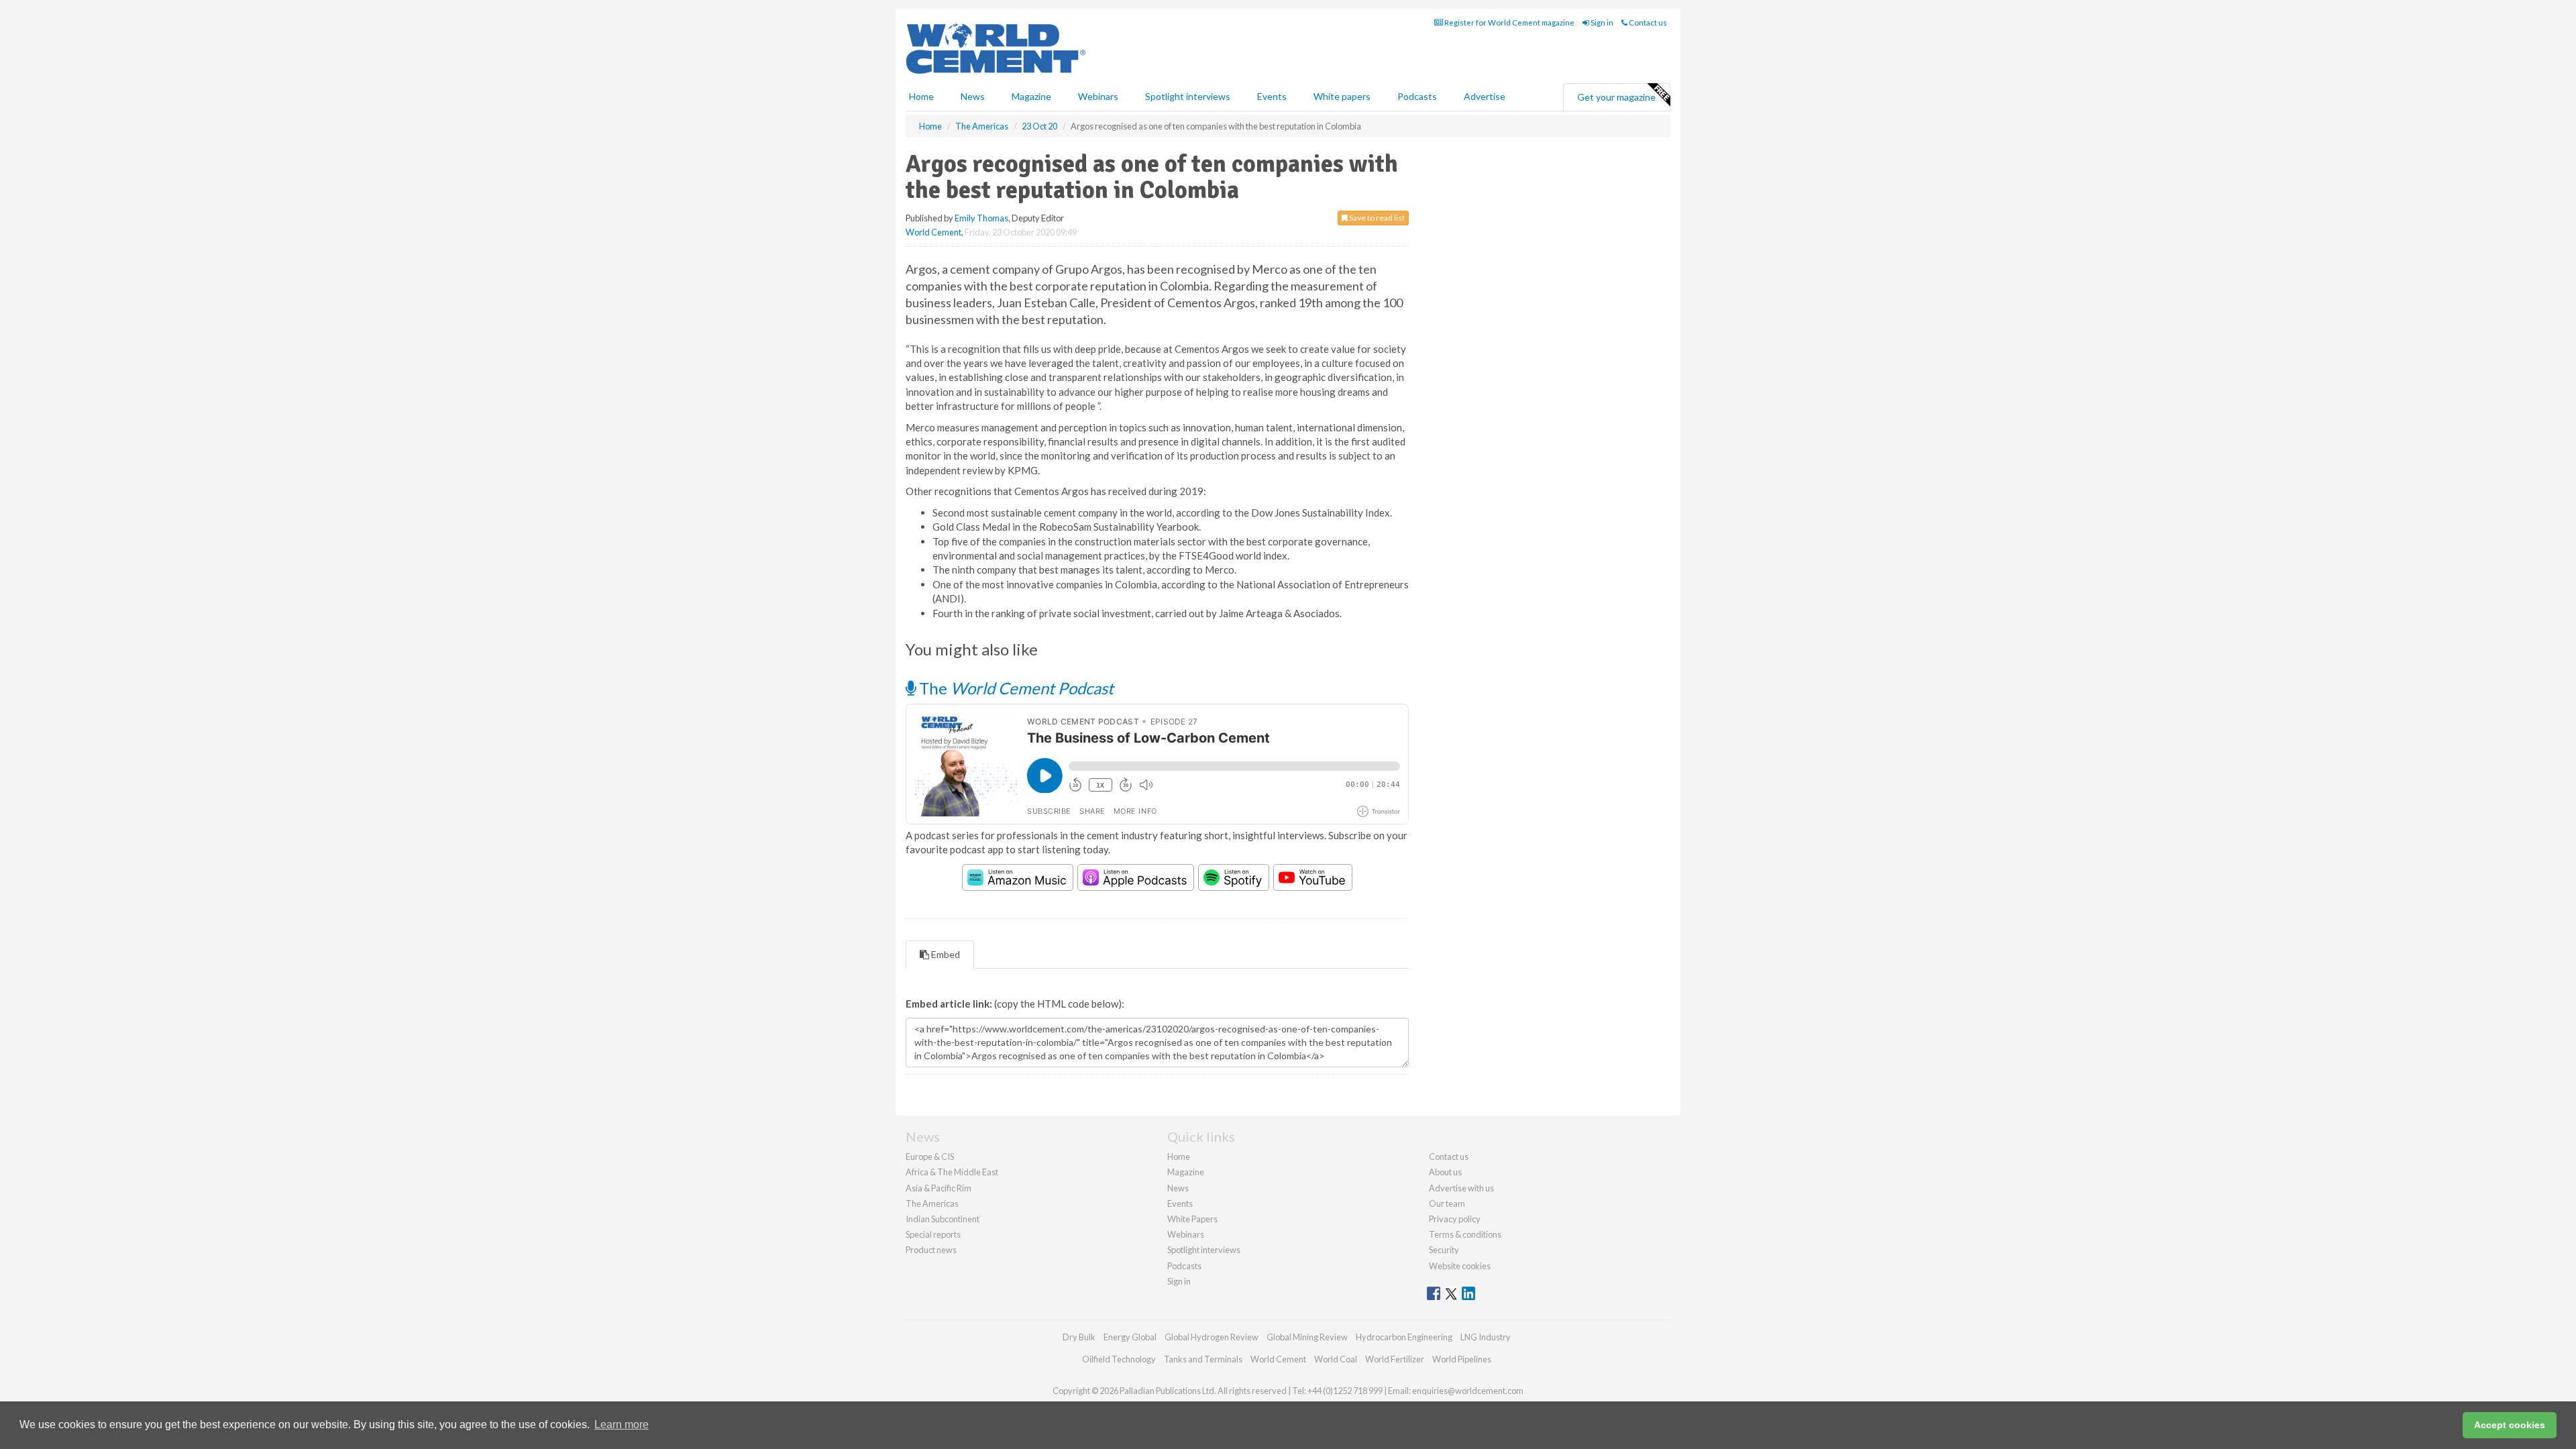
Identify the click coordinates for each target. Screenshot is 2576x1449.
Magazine (1031, 96)
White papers (1342, 96)
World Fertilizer (1395, 1359)
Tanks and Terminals (1203, 1359)
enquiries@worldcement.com (1468, 1391)
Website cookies (1460, 1266)
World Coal (1336, 1359)
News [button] (973, 96)
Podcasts (1417, 96)
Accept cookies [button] (2510, 1425)
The (1015, 688)
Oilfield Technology (1119, 1359)
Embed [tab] (945, 954)
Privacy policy (1455, 1219)
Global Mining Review (1307, 1337)
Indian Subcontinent (943, 1219)
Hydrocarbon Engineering (1404, 1337)
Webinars (1098, 96)
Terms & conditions (1465, 1234)
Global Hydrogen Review (1212, 1337)
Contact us (1647, 22)
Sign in (1601, 22)
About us (1445, 1172)
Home (921, 96)
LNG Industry (1486, 1337)
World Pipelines (1462, 1359)
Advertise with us (1461, 1188)
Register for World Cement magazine (1509, 22)
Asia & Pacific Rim (938, 1188)
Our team (1447, 1203)
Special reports (933, 1234)
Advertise (1485, 96)
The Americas (932, 1203)
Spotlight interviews (1188, 96)
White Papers (1192, 1219)
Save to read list (1376, 218)
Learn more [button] (622, 1425)
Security (1444, 1250)
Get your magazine (1616, 97)
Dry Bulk (1079, 1337)
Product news (931, 1250)
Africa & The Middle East (952, 1172)
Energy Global (1130, 1337)
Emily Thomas (981, 218)
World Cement (933, 232)
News (1178, 1188)
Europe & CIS (930, 1157)
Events (1272, 96)
